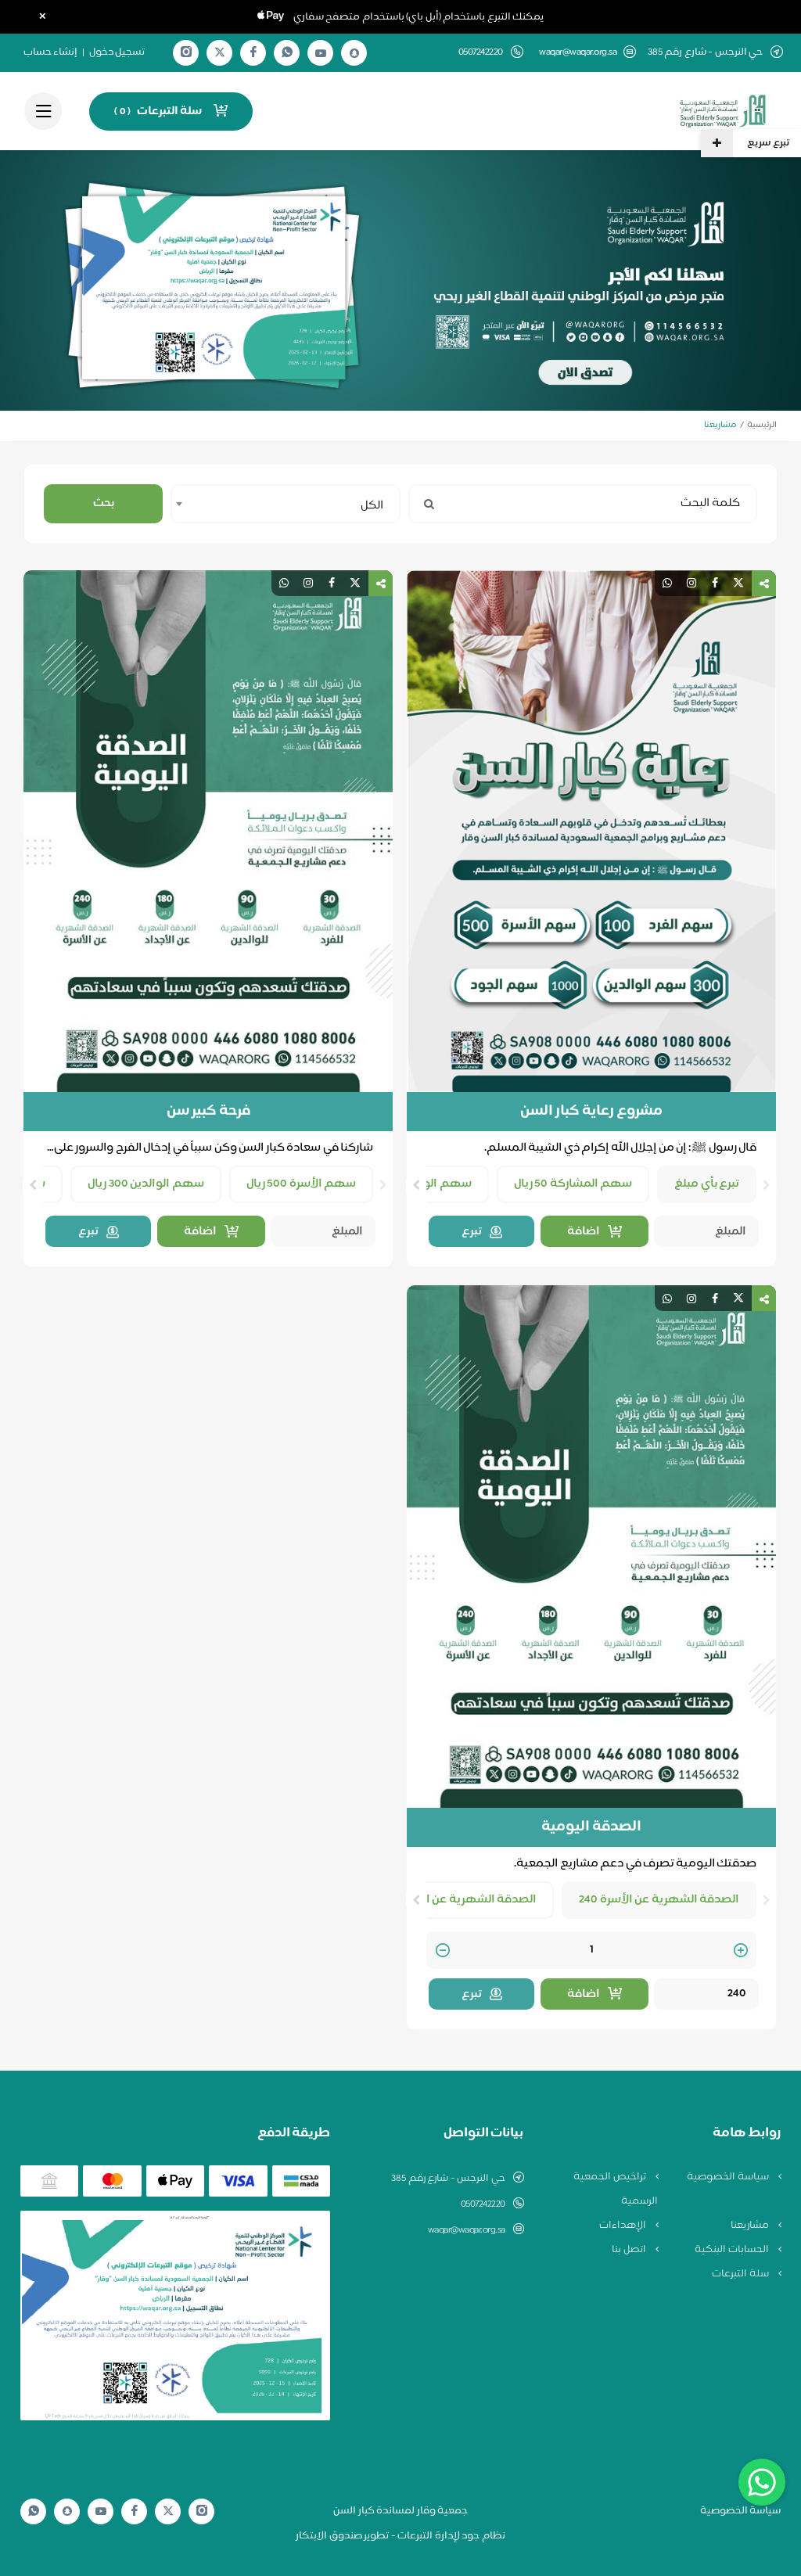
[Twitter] (220, 53)
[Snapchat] (354, 53)
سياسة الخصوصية (729, 2177)
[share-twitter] (738, 583)
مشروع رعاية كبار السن (592, 1112)
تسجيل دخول (117, 52)
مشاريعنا (751, 2226)
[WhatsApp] (287, 53)
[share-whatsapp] (667, 583)
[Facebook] (253, 53)
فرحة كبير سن (208, 1112)
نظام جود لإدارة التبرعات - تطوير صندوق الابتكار (400, 2536)
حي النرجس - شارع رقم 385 (448, 2179)
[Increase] (741, 1951)
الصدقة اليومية (592, 1827)
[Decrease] (443, 1951)
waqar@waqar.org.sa (578, 53)
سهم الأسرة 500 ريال (302, 1184)
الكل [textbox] (372, 506)
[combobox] (286, 504)
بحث (104, 503)
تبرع (472, 1232)
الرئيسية (762, 425)
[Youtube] (321, 53)
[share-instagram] (691, 583)
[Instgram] (186, 53)
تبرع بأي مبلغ (707, 1184)
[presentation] (767, 1185)
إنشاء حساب (51, 52)
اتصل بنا (630, 2250)
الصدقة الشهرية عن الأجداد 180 (456, 1900)
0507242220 (483, 2204)
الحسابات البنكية (733, 2250)
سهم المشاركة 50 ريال (573, 1184)
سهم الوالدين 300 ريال (146, 1184)
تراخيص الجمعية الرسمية (616, 2189)
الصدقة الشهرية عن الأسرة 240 (659, 1900)
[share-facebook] (715, 583)
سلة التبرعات (741, 2274)
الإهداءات (624, 2226)
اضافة (584, 1232)
